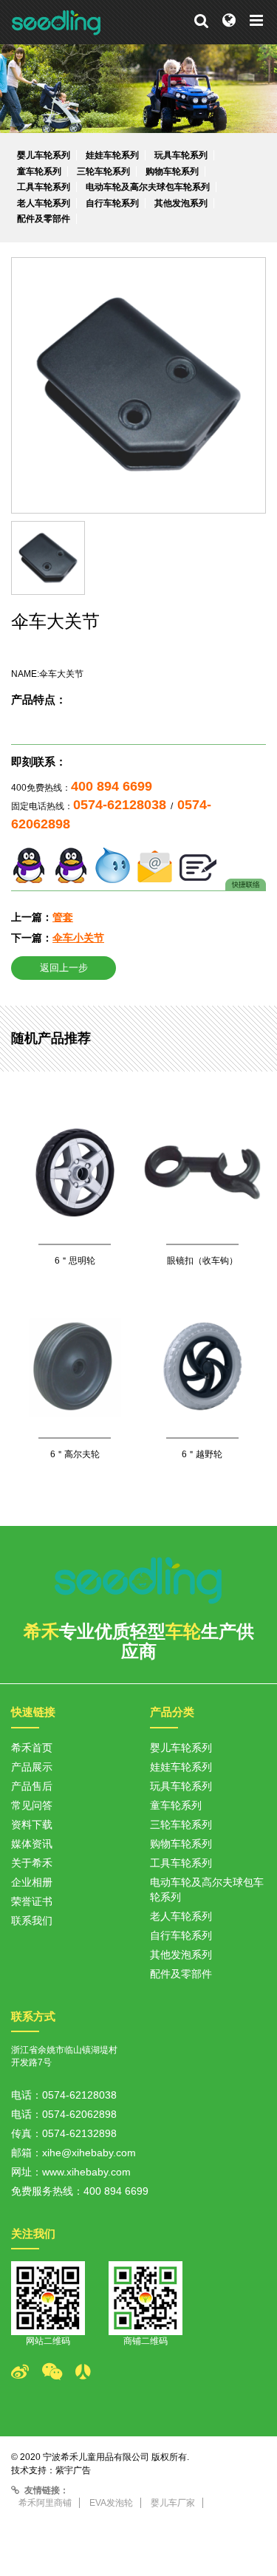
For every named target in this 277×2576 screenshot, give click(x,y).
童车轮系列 (39, 171)
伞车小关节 (78, 938)
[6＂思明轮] (75, 1206)
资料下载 (32, 1824)
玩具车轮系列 (181, 155)
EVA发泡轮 (111, 2503)
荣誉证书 (32, 1901)
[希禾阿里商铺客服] (113, 864)
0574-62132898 (79, 2133)
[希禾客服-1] (29, 864)
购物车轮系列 (172, 171)
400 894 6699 (112, 786)
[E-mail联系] (155, 864)
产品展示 (32, 1767)
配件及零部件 (44, 219)
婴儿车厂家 (173, 2503)
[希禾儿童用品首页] (57, 22)
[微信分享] (59, 2372)
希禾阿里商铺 (45, 2503)
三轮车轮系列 (103, 171)
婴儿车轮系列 (44, 155)
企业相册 (32, 1882)
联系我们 (32, 1921)
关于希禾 (32, 1863)
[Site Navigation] (256, 21)
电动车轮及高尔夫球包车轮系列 (148, 187)
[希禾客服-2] (71, 864)
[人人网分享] (90, 2372)
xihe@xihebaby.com (89, 2153)
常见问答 (32, 1805)
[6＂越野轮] (203, 1400)
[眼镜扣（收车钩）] (203, 1206)
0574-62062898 (79, 2114)
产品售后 (32, 1786)
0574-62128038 (120, 805)
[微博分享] (27, 2372)
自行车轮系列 (112, 203)
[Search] (201, 21)
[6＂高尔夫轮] (75, 1400)
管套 (63, 917)
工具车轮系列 (44, 187)
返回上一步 (64, 968)
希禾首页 (32, 1748)
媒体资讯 (32, 1844)
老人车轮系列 (44, 203)
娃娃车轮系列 (112, 155)
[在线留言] (198, 864)
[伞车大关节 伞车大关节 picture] (138, 385)
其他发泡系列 (181, 203)
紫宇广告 (73, 2470)
